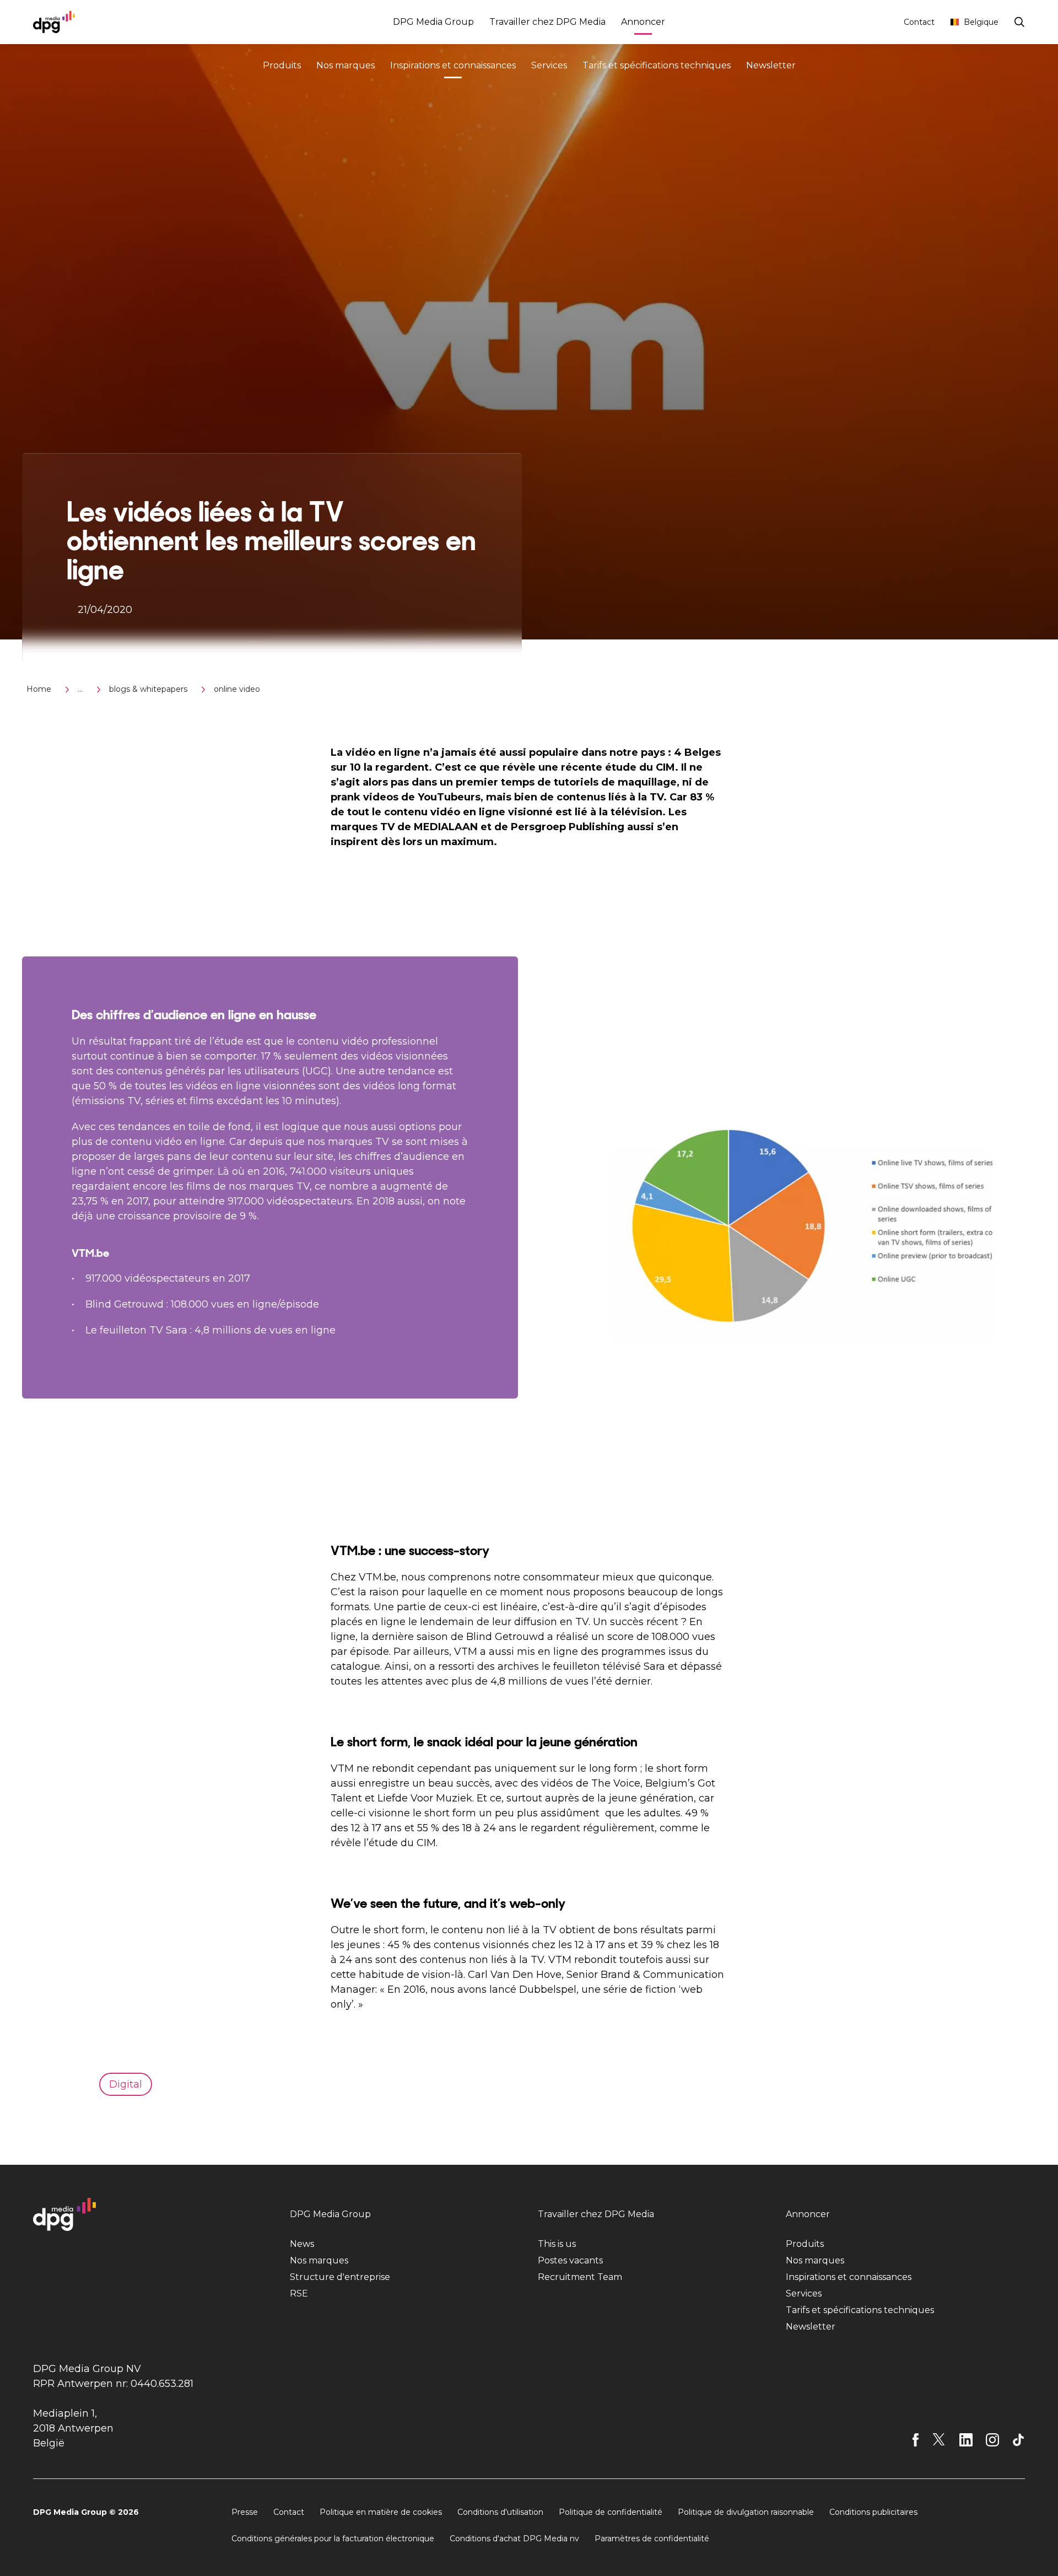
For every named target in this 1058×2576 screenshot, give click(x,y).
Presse (245, 2512)
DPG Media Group (433, 22)
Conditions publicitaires (873, 2512)
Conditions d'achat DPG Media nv (514, 2539)
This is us (557, 2244)
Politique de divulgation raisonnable (746, 2512)
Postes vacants (570, 2260)
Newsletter (771, 65)
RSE (299, 2293)
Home (39, 689)
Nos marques (346, 65)
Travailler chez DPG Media (547, 22)
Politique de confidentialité (611, 2512)
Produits (282, 65)
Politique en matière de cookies (381, 2512)
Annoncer (643, 22)
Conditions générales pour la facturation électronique (333, 2539)
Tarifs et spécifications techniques (657, 65)
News (302, 2244)
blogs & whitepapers (148, 689)
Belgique (981, 22)
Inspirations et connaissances (453, 65)
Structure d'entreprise (340, 2277)
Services (549, 65)
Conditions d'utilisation (500, 2512)
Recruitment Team (580, 2277)
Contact (919, 22)
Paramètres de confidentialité (652, 2539)
